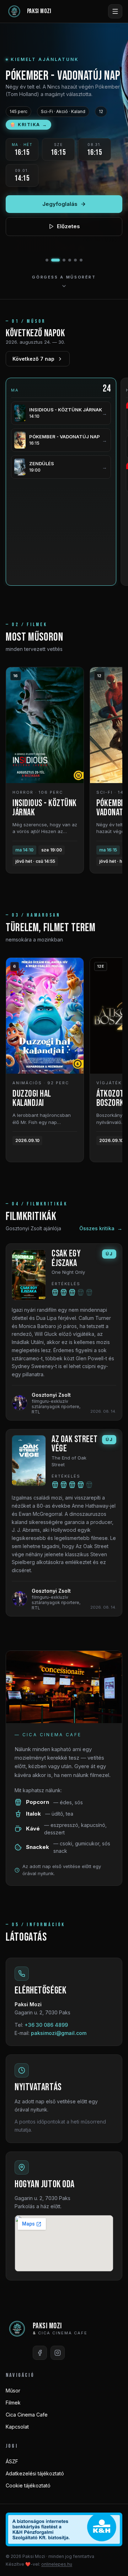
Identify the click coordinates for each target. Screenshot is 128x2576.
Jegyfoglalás (60, 204)
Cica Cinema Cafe (27, 2415)
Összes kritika (101, 1228)
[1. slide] (47, 260)
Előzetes (68, 226)
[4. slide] (70, 260)
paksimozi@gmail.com (59, 2033)
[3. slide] (64, 260)
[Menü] (115, 11)
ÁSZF (12, 2461)
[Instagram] (58, 2353)
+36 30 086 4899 (46, 2025)
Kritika (28, 125)
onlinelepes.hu (57, 2564)
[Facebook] (40, 2353)
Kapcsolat (17, 2427)
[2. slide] (55, 260)
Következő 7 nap (33, 359)
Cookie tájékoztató (28, 2485)
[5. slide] (75, 260)
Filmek (13, 2403)
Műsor (13, 2391)
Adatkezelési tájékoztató (35, 2473)
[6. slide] (81, 260)
